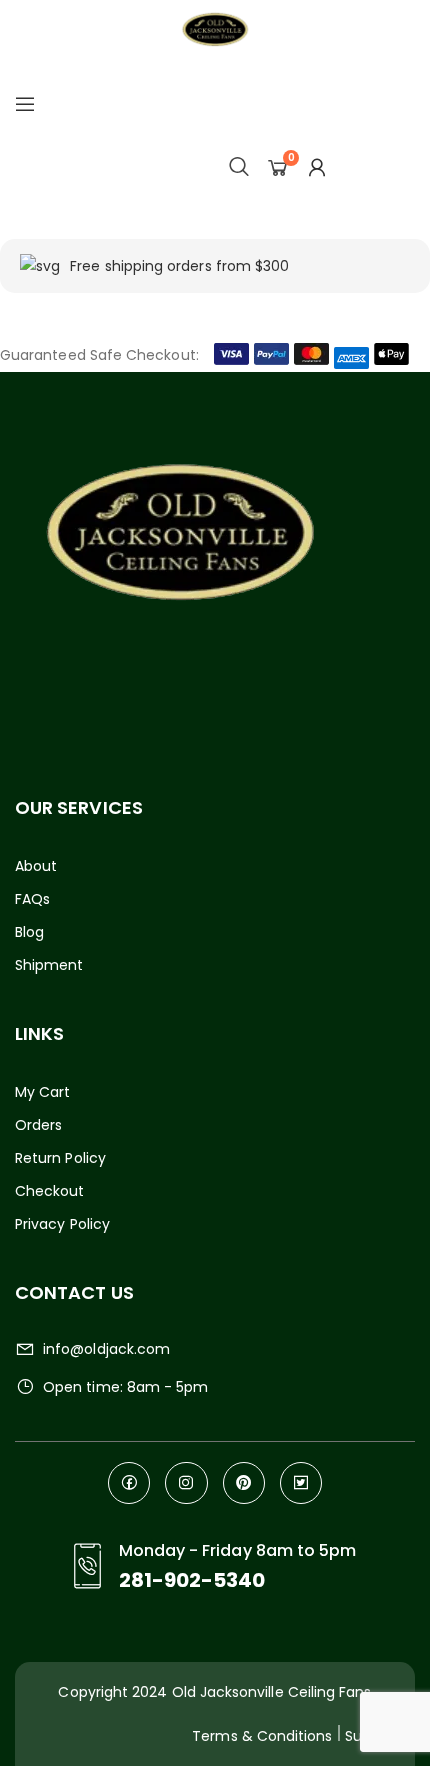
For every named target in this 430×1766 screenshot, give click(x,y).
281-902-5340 (192, 1580)
